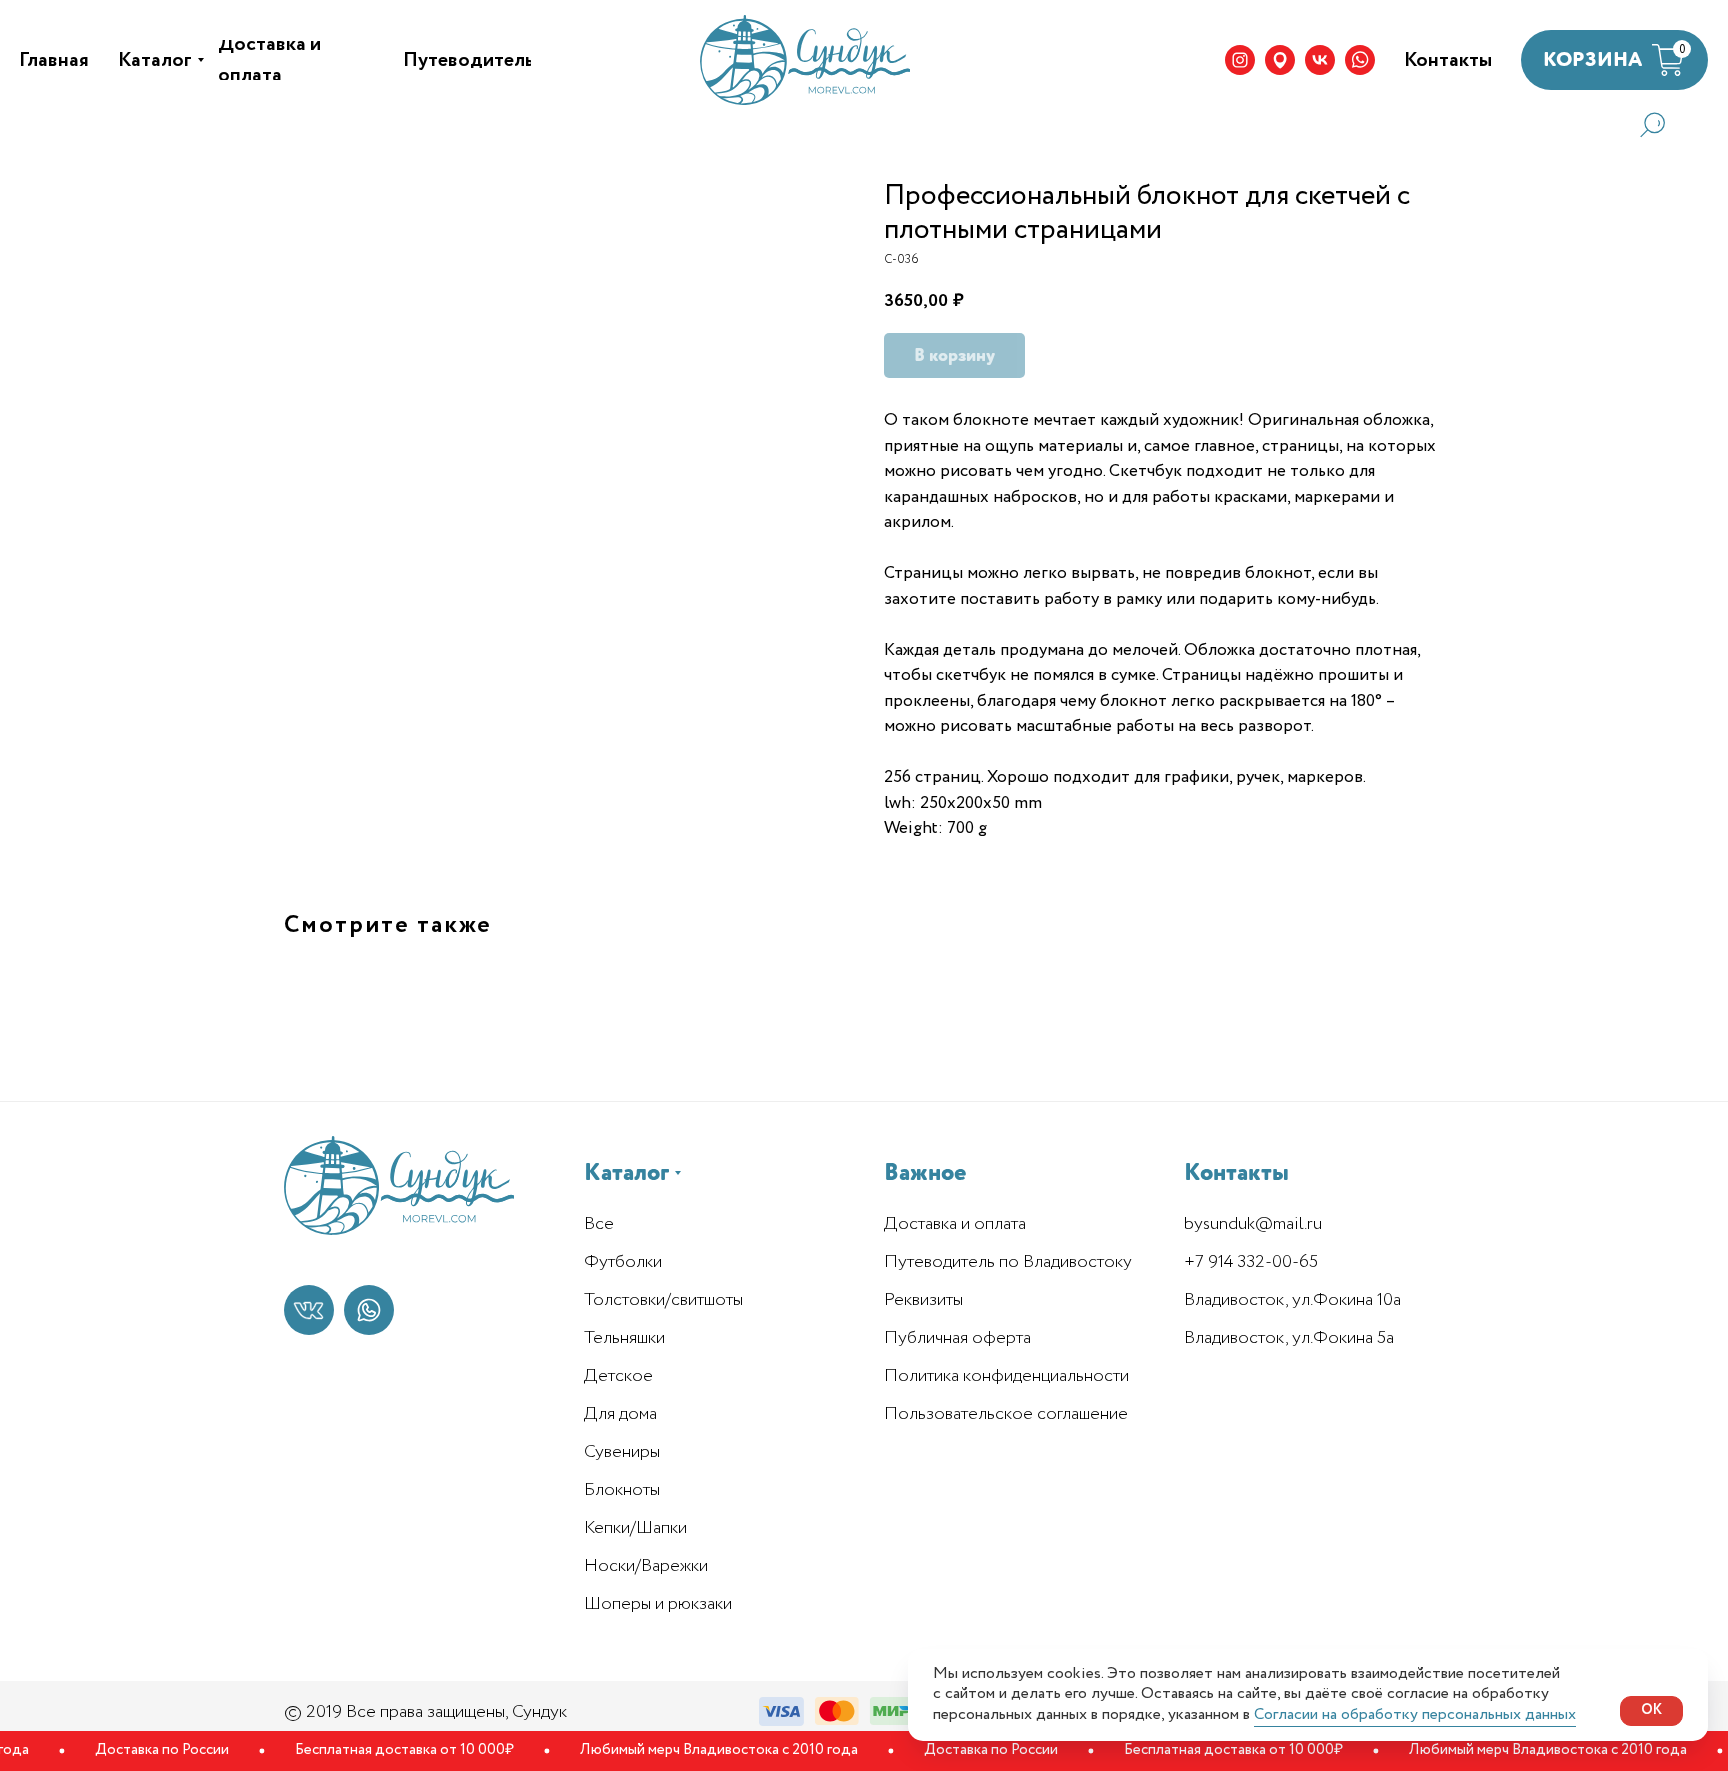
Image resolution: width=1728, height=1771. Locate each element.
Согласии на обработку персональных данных (1415, 1714)
